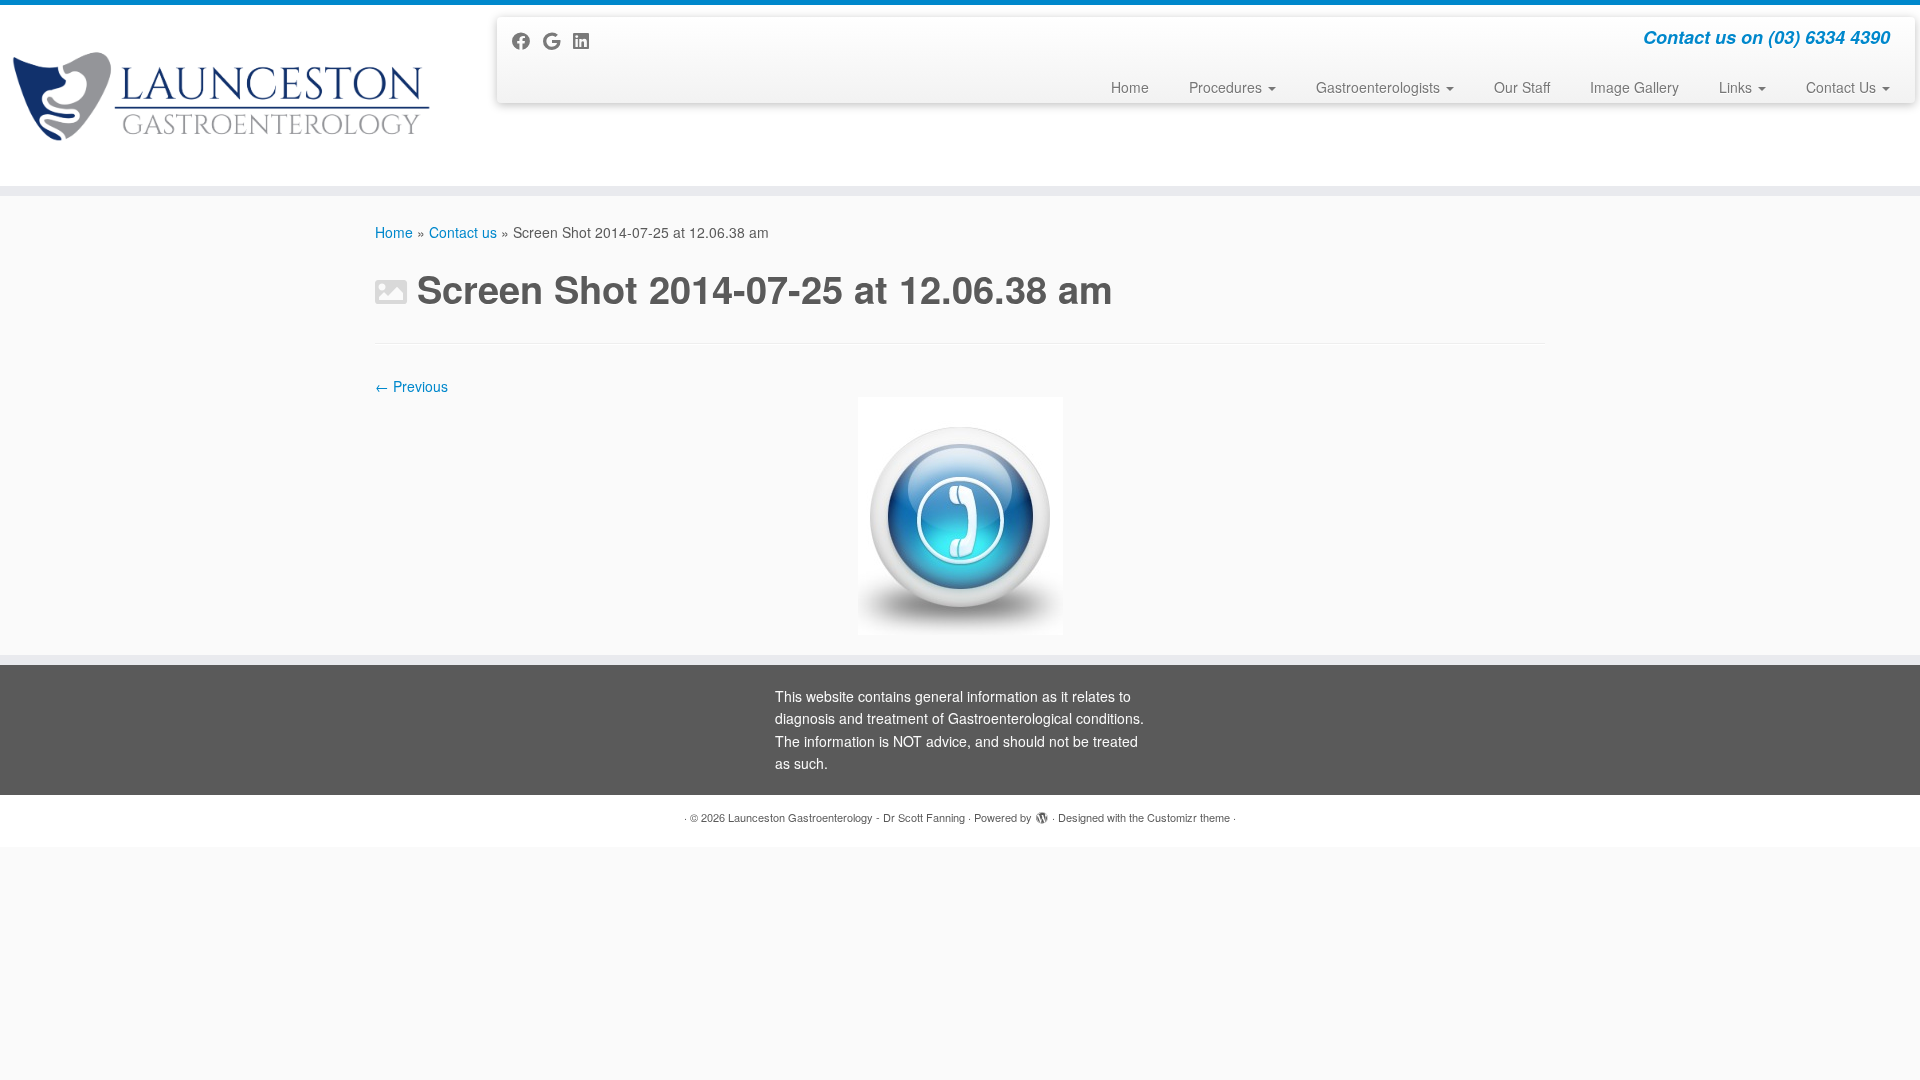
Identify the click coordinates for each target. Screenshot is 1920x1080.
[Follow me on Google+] (558, 40)
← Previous (411, 386)
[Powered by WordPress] (1042, 813)
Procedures (1227, 87)
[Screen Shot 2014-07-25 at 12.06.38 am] (960, 514)
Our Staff (1522, 87)
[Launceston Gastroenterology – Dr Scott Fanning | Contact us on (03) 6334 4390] (221, 95)
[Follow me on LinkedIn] (587, 40)
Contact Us (1843, 87)
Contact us (463, 232)
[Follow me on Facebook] (527, 40)
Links (1737, 87)
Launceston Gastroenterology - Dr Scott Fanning (846, 817)
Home (1130, 87)
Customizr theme (1188, 817)
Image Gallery (1634, 87)
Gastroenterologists (1380, 87)
